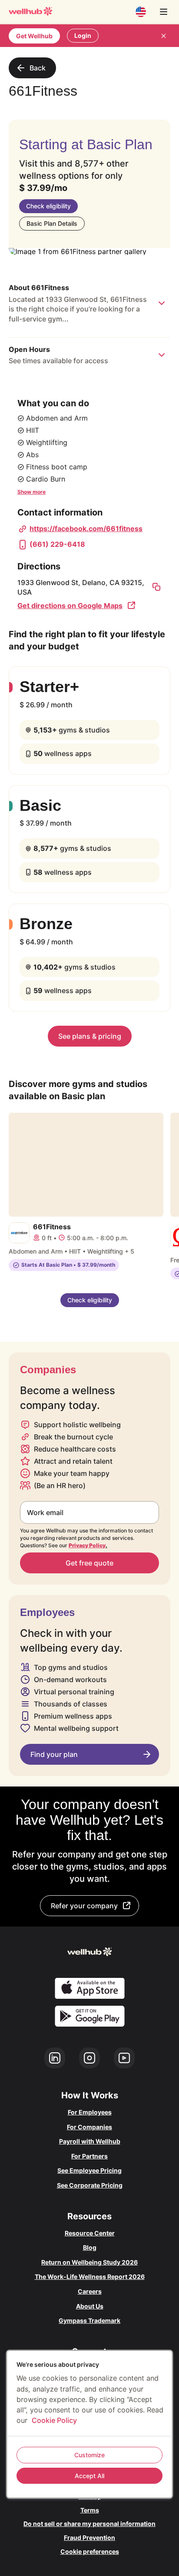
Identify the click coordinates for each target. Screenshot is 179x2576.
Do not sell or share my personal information (89, 2524)
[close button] (163, 36)
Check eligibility (48, 206)
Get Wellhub (34, 36)
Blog (90, 2247)
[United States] (141, 12)
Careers (90, 2291)
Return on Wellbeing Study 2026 (89, 2262)
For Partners (89, 2156)
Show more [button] (31, 492)
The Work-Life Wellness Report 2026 (90, 2277)
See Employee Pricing (89, 2170)
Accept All (89, 2476)
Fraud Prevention (89, 2538)
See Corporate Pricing (90, 2185)
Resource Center (90, 2233)
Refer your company (84, 1906)
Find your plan (54, 1754)
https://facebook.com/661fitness (86, 529)
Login (83, 35)
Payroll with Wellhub (90, 2141)
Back (38, 68)
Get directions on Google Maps (70, 606)
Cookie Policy (54, 2420)
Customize (89, 2455)
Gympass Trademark (89, 2320)
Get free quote (89, 1563)
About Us (90, 2306)
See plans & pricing (90, 1036)
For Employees (90, 2112)
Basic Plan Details (52, 223)
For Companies (89, 2127)
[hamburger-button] (163, 12)
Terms (90, 2510)
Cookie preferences (90, 2551)
